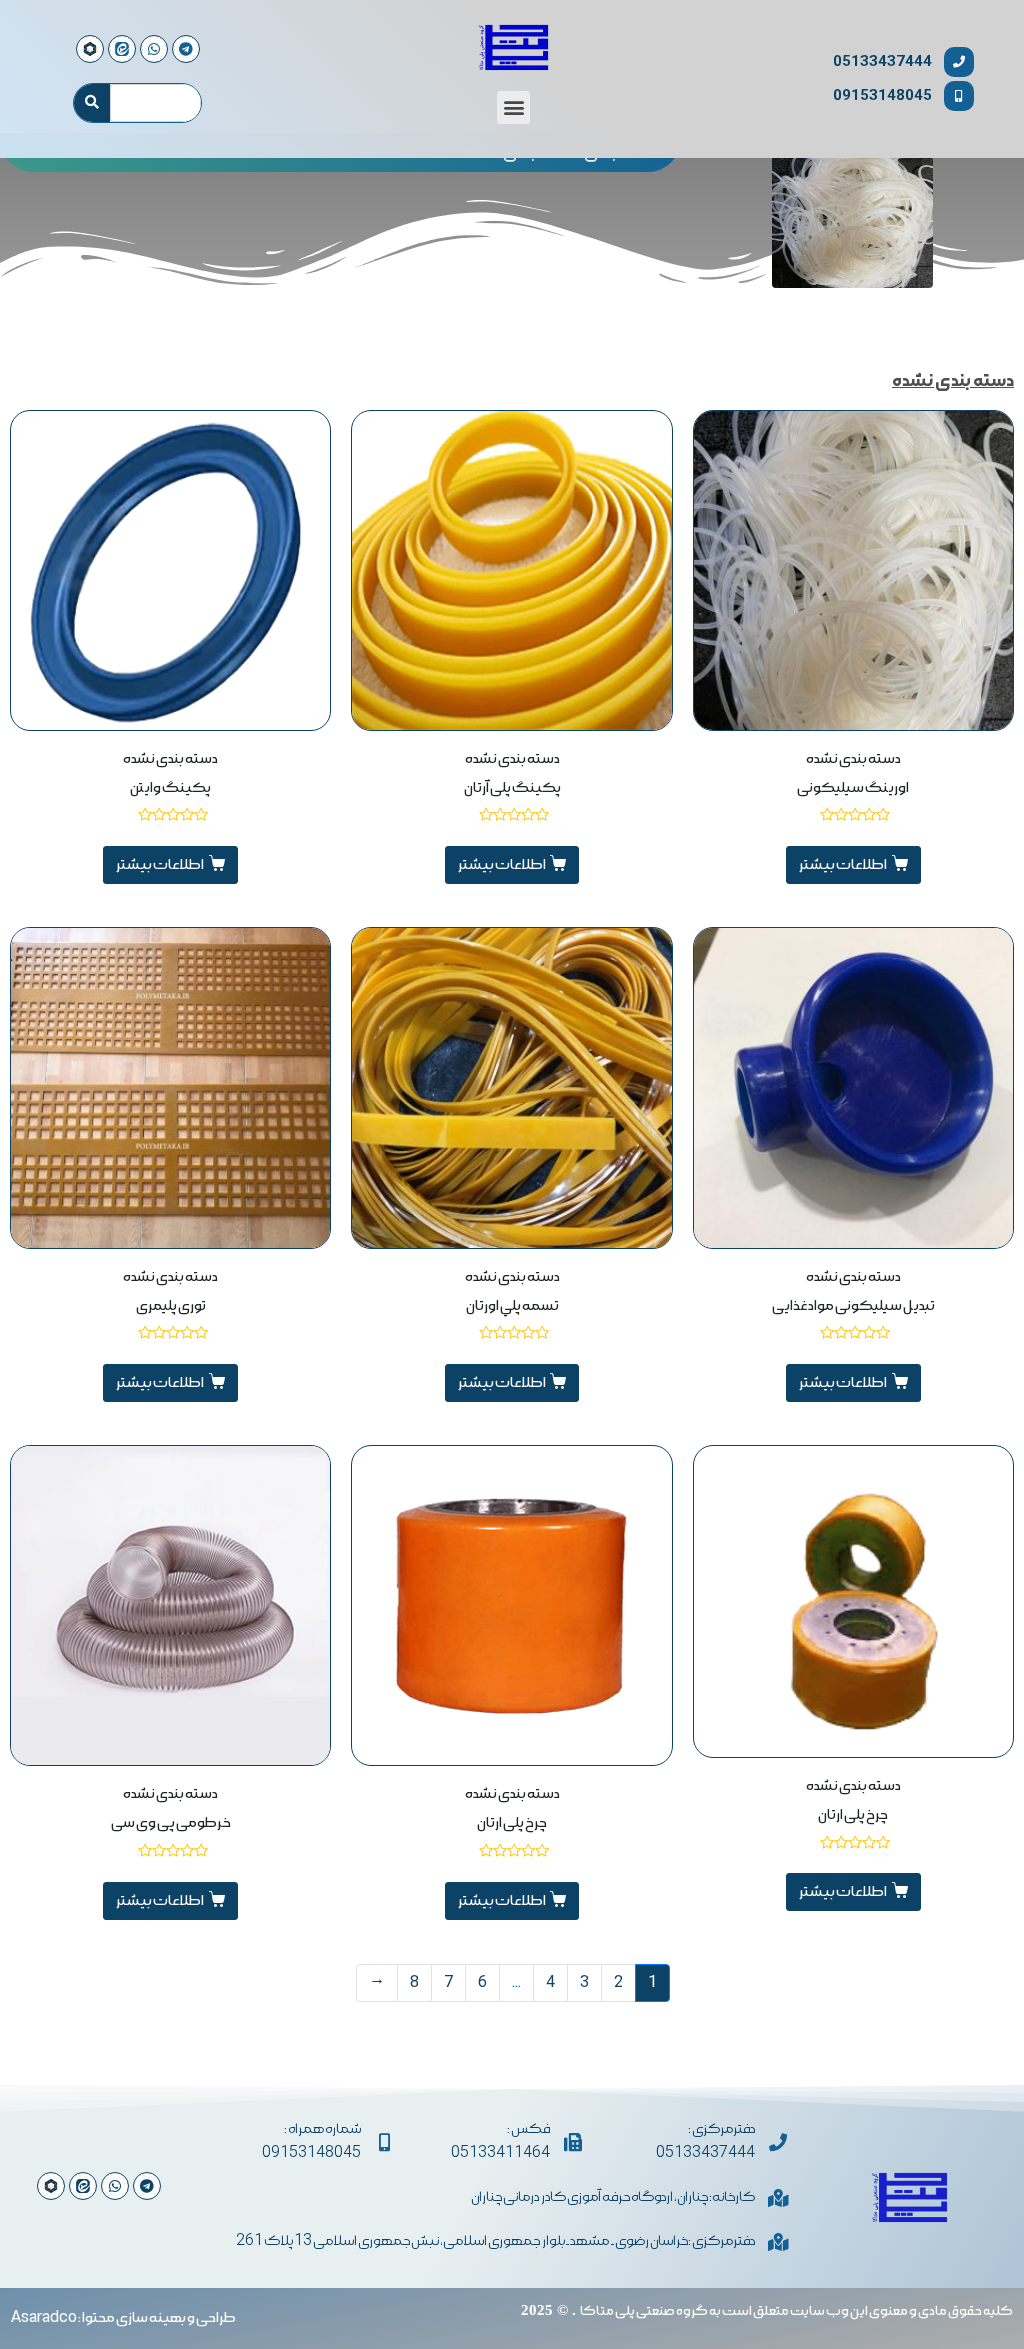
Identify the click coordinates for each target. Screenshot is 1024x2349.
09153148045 (882, 95)
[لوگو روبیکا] (51, 2186)
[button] (513, 107)
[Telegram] (147, 2186)
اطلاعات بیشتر (843, 865)
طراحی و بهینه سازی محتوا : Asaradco (123, 2318)
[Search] (92, 103)
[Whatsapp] (115, 2186)
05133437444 (882, 61)
